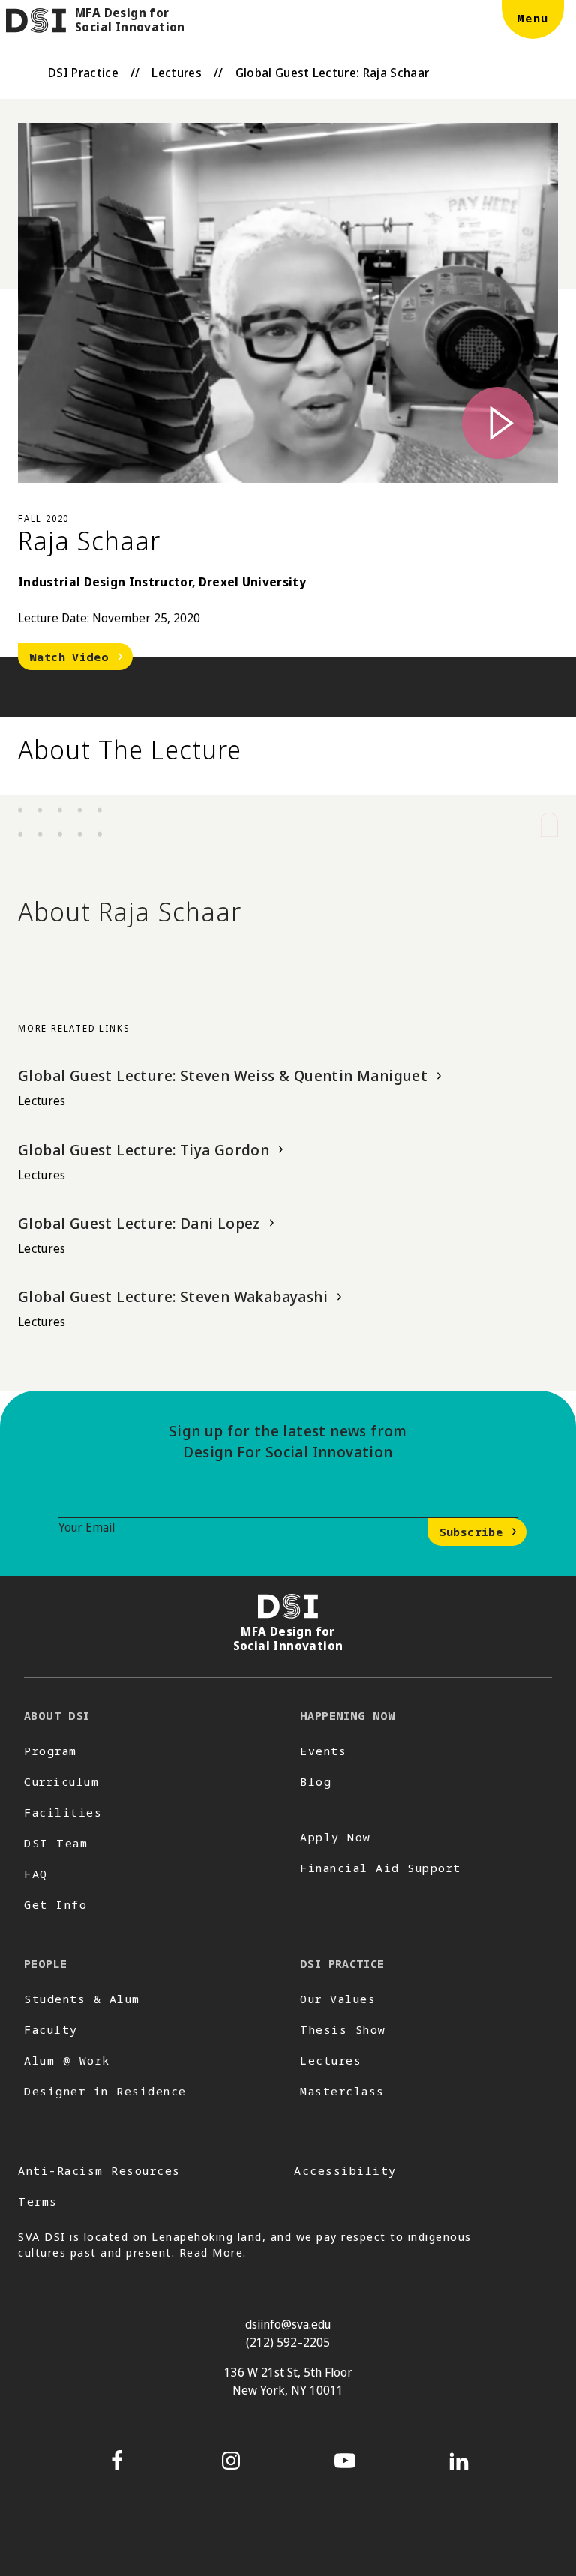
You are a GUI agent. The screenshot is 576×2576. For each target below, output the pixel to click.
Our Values (338, 1999)
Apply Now (336, 1837)
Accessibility (345, 2170)
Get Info (55, 1904)
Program (51, 1751)
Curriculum (61, 1781)
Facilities (63, 1812)
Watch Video (69, 657)
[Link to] (288, 303)
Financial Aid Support (381, 1868)
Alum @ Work (67, 2060)
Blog (316, 1781)
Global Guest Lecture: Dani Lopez (139, 1223)
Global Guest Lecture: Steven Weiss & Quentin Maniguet (223, 1075)
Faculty (51, 2029)
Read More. (213, 2252)
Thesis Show (343, 2029)
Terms (38, 2201)
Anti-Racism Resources (99, 2170)
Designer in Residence (105, 2091)
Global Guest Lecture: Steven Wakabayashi (173, 1297)
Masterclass (342, 2091)
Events (323, 1751)
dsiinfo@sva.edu (288, 2324)
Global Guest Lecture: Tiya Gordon (144, 1150)
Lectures (177, 73)
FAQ (36, 1874)
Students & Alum (82, 1999)
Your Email (87, 1527)
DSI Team (56, 1843)
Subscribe (471, 1532)
